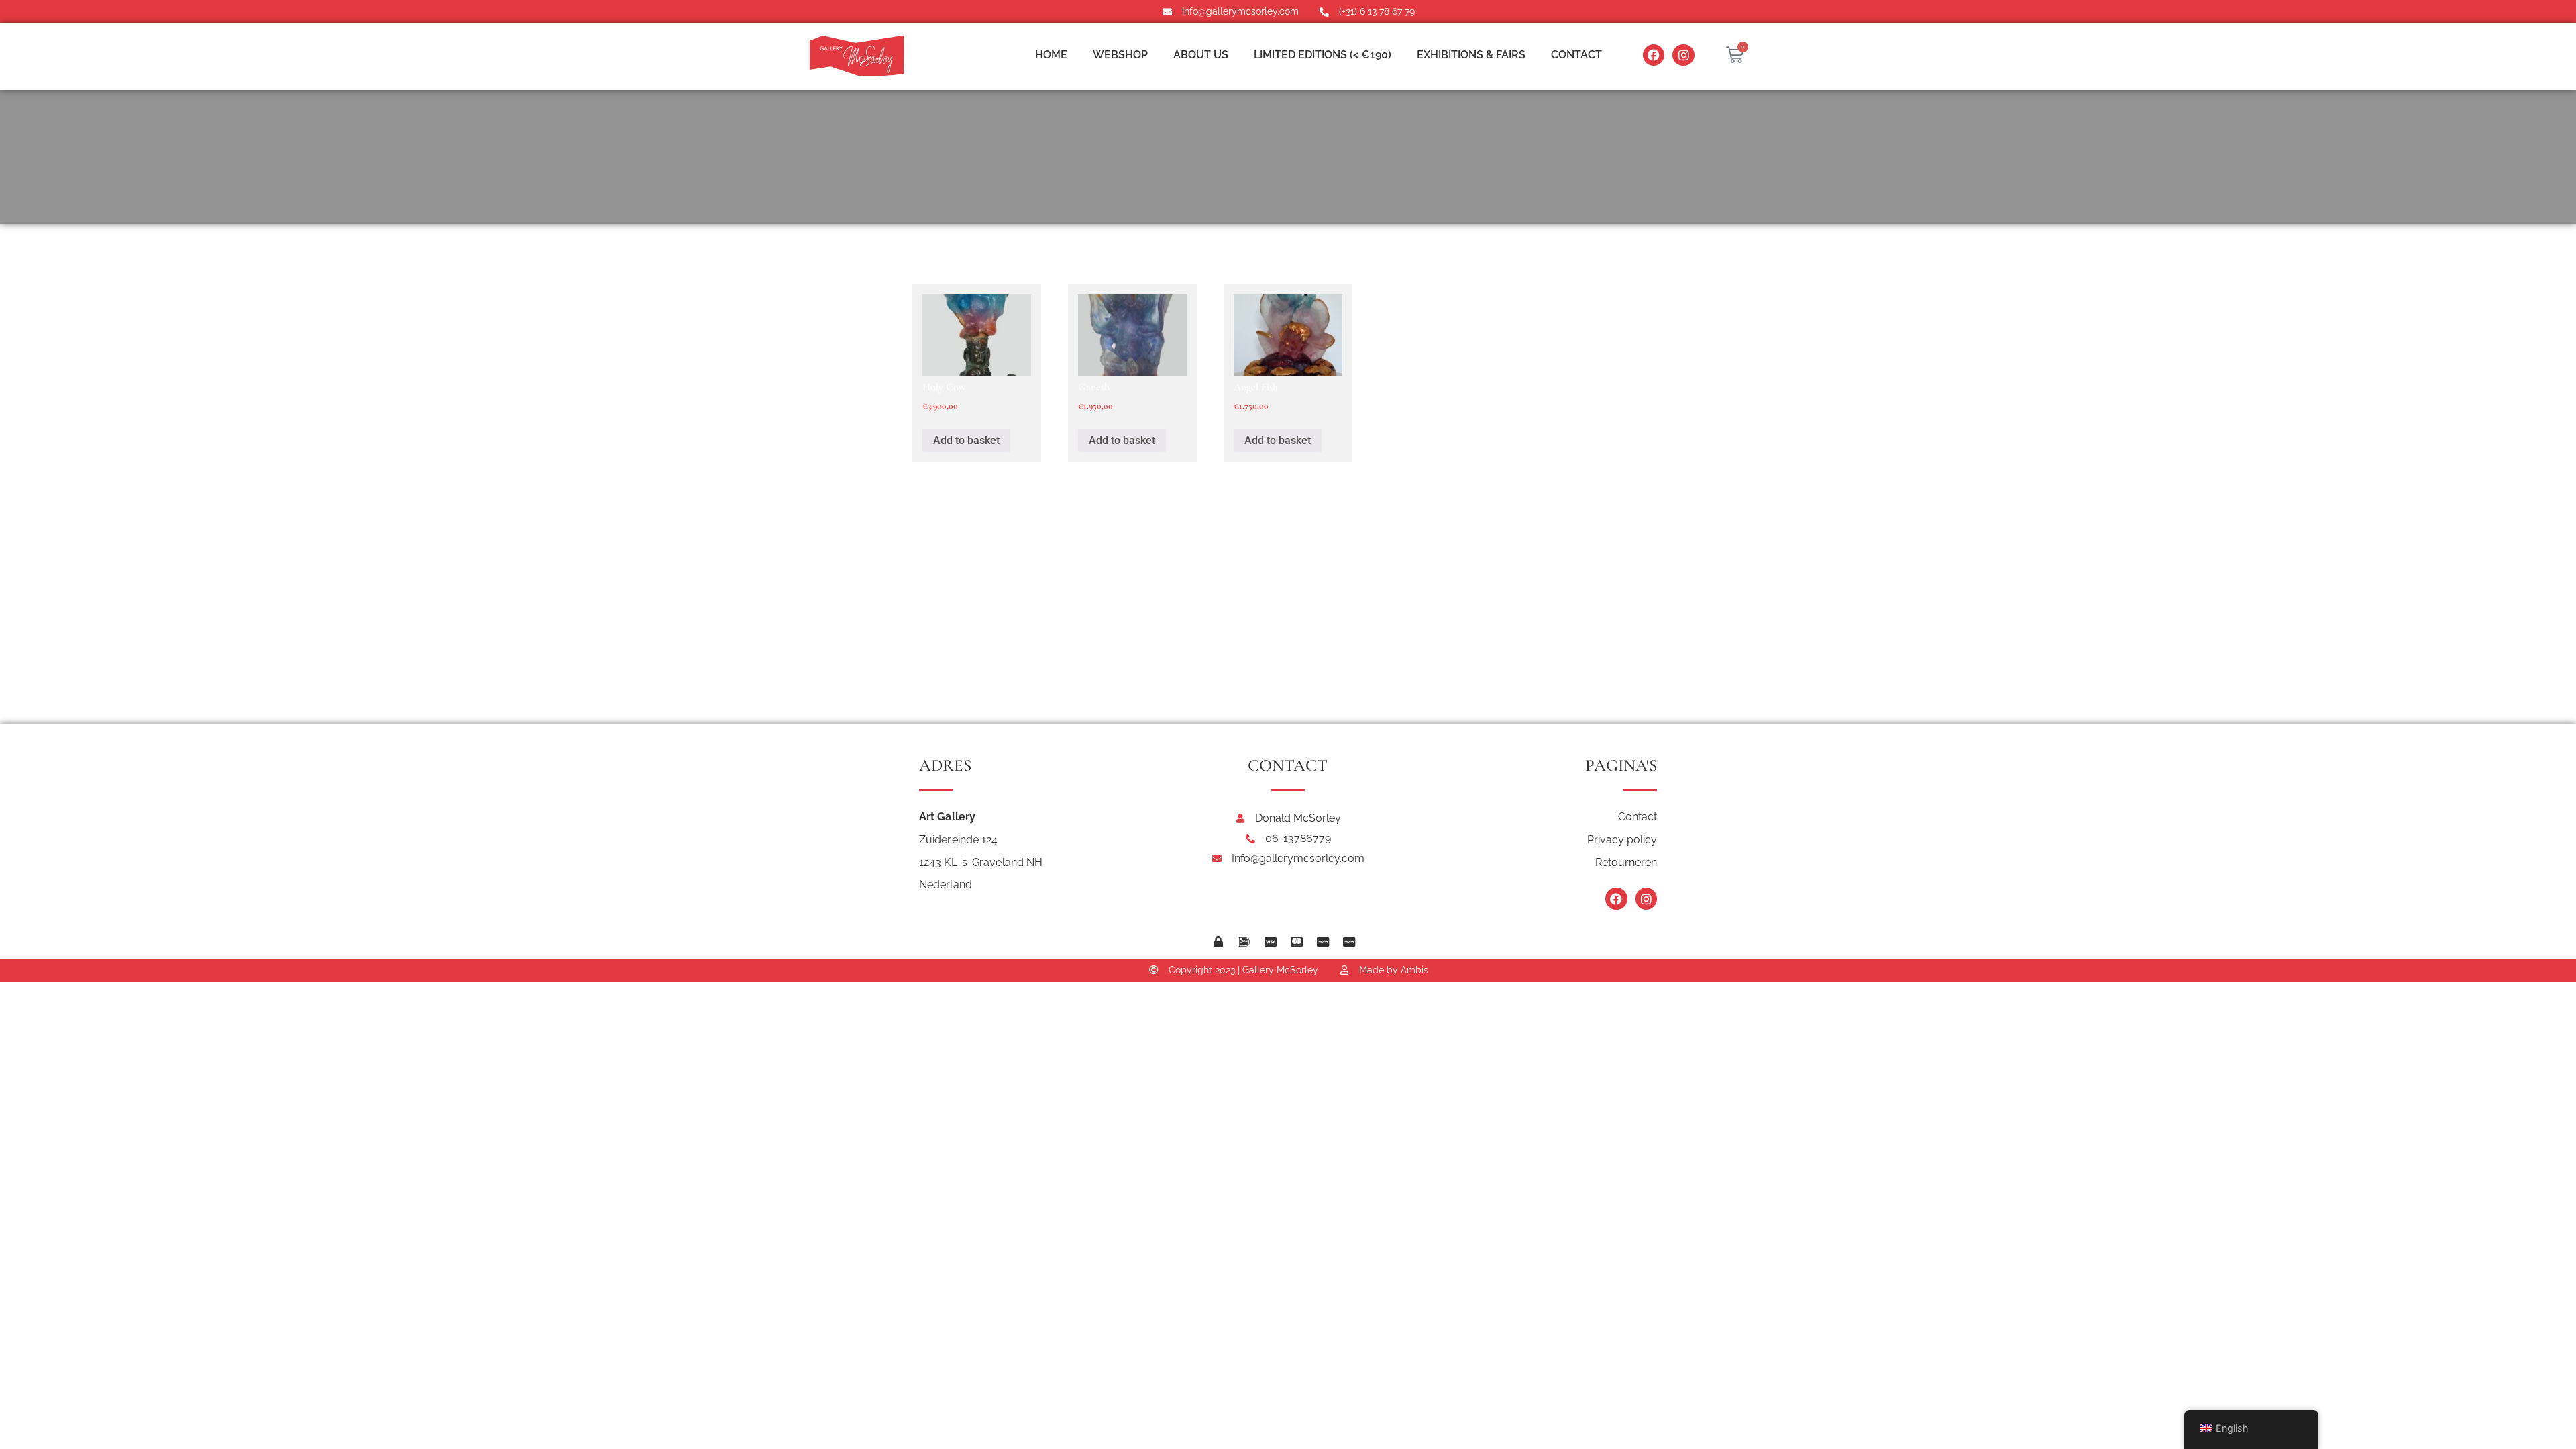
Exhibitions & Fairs (1471, 55)
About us (1201, 55)
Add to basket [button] (966, 440)
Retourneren (1626, 862)
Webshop (1120, 55)
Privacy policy (1622, 840)
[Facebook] (1654, 55)
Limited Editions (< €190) (1323, 55)
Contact (1576, 55)
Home (1051, 55)
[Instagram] (1683, 55)
